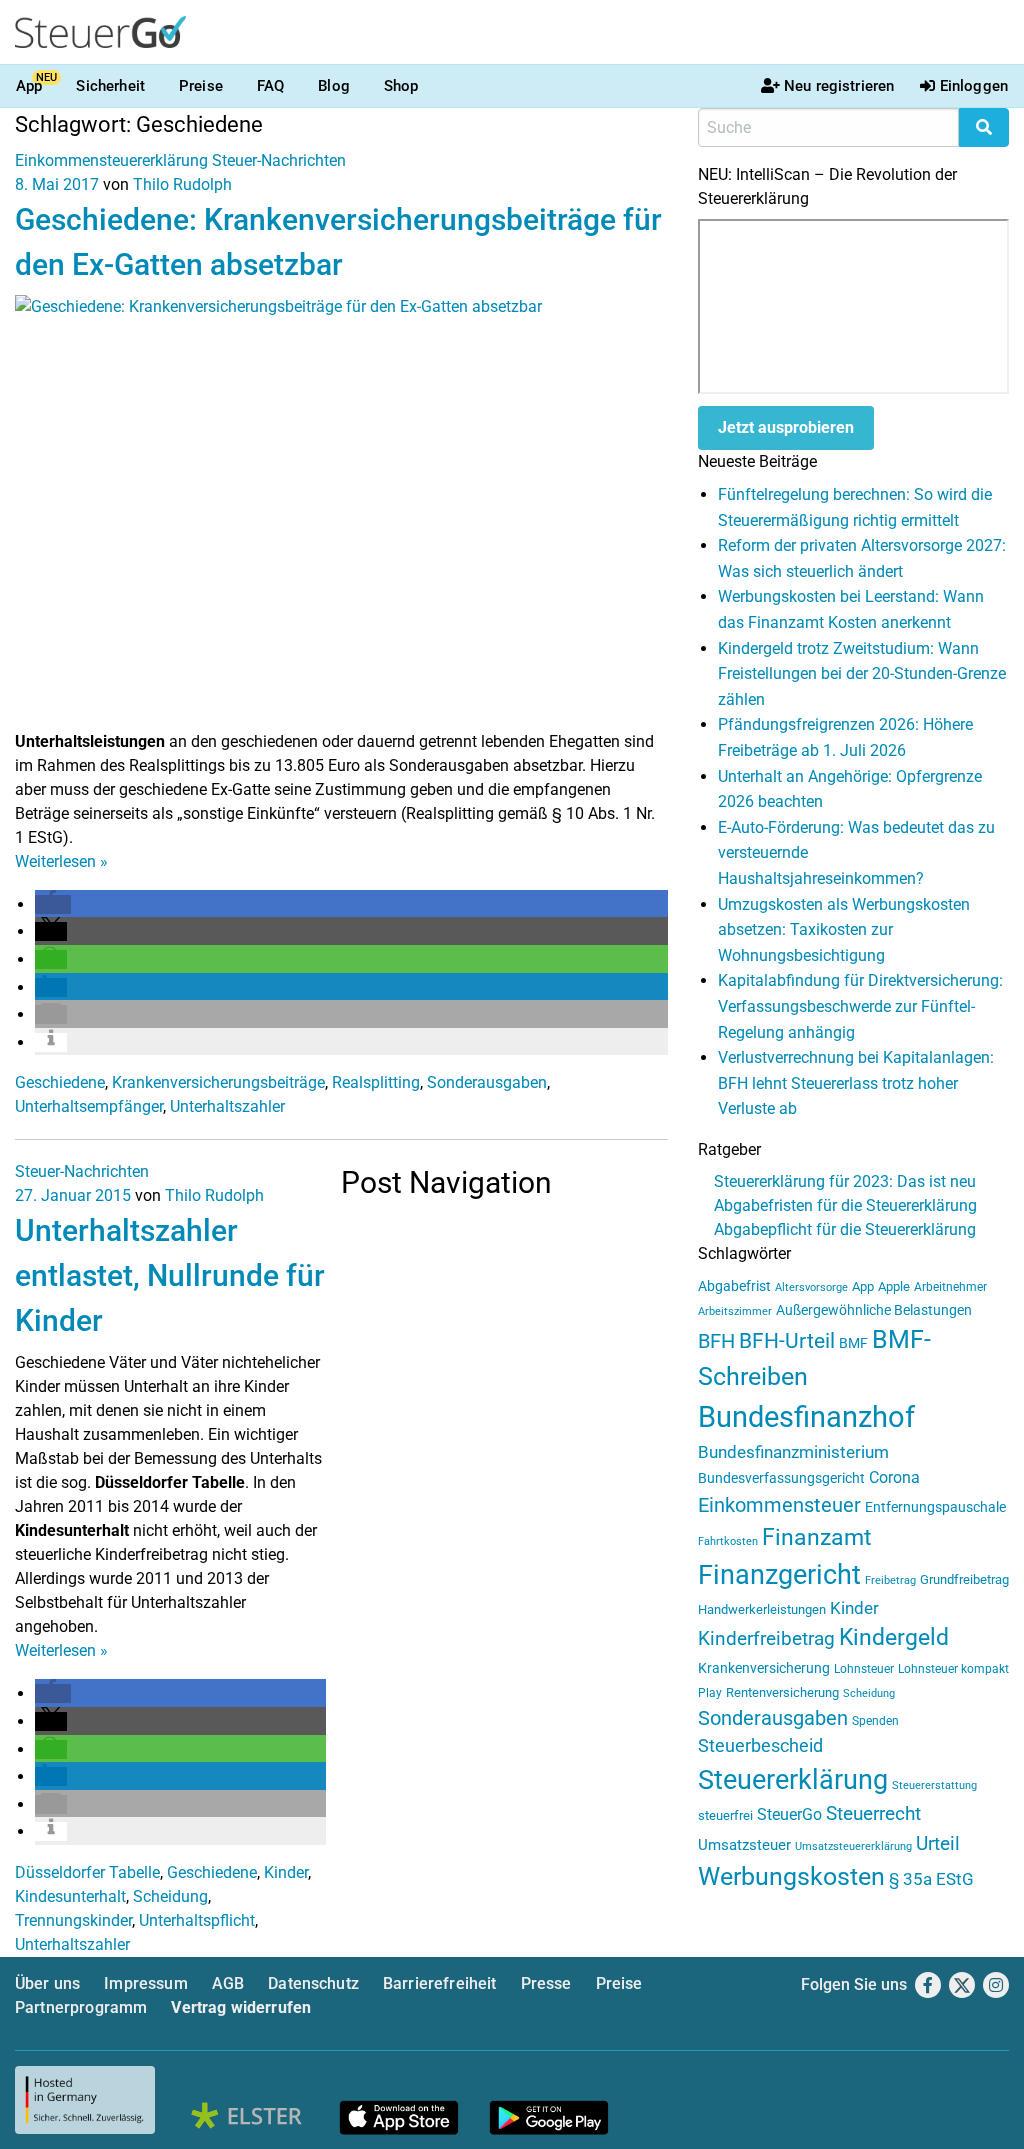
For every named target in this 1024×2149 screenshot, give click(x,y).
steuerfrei (725, 1815)
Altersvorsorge (811, 1287)
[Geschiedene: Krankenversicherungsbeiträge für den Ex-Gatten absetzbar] (341, 511)
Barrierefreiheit (440, 1983)
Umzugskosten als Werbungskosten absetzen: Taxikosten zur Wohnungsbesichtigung (844, 930)
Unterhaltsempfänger (89, 1106)
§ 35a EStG (931, 1879)
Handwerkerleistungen (762, 1609)
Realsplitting (376, 1082)
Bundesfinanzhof (806, 1417)
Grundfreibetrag (964, 1579)
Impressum (145, 1983)
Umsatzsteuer (744, 1845)
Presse (546, 1983)
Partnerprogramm (81, 2007)
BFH (716, 1341)
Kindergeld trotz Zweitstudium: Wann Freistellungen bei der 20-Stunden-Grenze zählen (862, 674)
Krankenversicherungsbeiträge (218, 1082)
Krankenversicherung (764, 1668)
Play (710, 1693)
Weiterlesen (61, 861)
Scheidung (170, 1896)
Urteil (938, 1843)
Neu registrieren (839, 86)
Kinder (286, 1872)
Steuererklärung (793, 1780)
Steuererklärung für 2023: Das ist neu (845, 1181)
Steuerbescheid (760, 1745)
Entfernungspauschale (935, 1507)
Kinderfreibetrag (766, 1639)
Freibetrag (890, 1580)
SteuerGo (789, 1814)
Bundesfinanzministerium (793, 1452)
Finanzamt (817, 1537)
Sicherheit (110, 86)
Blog (334, 86)
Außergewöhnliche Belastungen (874, 1310)
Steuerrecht (873, 1814)
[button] (53, 904)
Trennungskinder (73, 1920)
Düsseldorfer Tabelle (87, 1872)
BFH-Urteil (787, 1340)
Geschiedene (60, 1082)
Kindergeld (894, 1637)
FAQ (270, 86)
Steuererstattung (934, 1785)
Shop (401, 86)
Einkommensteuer (779, 1505)
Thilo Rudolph (182, 184)
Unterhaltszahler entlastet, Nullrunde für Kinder (170, 1275)
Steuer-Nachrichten (279, 160)
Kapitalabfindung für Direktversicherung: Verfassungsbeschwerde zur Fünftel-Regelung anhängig (860, 1006)
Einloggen (974, 86)
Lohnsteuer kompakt (953, 1669)
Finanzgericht (779, 1575)
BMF (853, 1343)
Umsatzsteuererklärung (853, 1846)
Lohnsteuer (864, 1669)
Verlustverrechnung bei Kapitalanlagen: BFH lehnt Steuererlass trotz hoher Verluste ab (856, 1083)
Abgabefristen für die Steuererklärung (845, 1205)
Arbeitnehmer (950, 1287)
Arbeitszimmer (735, 1311)
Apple (894, 1286)
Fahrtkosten (728, 1541)
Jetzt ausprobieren (786, 427)
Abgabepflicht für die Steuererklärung (845, 1229)
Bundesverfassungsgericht (781, 1478)
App (29, 86)
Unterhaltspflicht (197, 1920)
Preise (201, 86)
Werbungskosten (791, 1876)
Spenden (875, 1721)
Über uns (47, 1983)
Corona (894, 1477)
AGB (228, 1983)
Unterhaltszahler (227, 1106)
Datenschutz (313, 1983)
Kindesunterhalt (70, 1896)
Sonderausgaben (487, 1082)
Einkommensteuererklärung (111, 160)
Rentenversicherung (782, 1692)
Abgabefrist (734, 1286)
